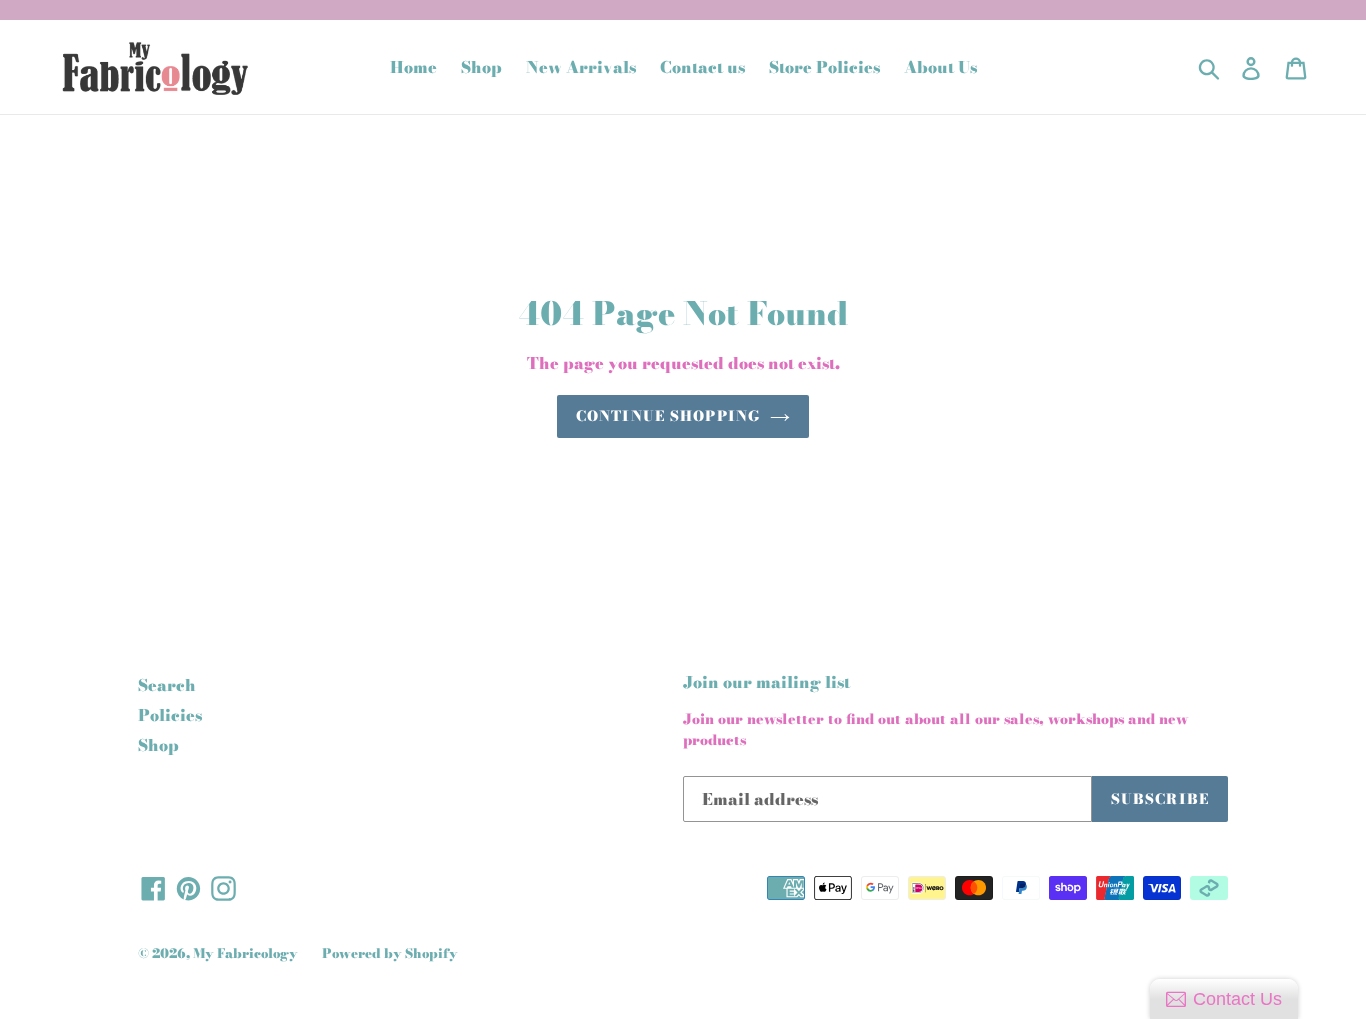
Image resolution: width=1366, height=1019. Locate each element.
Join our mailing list (766, 682)
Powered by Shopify (390, 953)
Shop (158, 745)
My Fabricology (245, 953)
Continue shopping (668, 416)
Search (167, 685)
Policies (170, 715)
